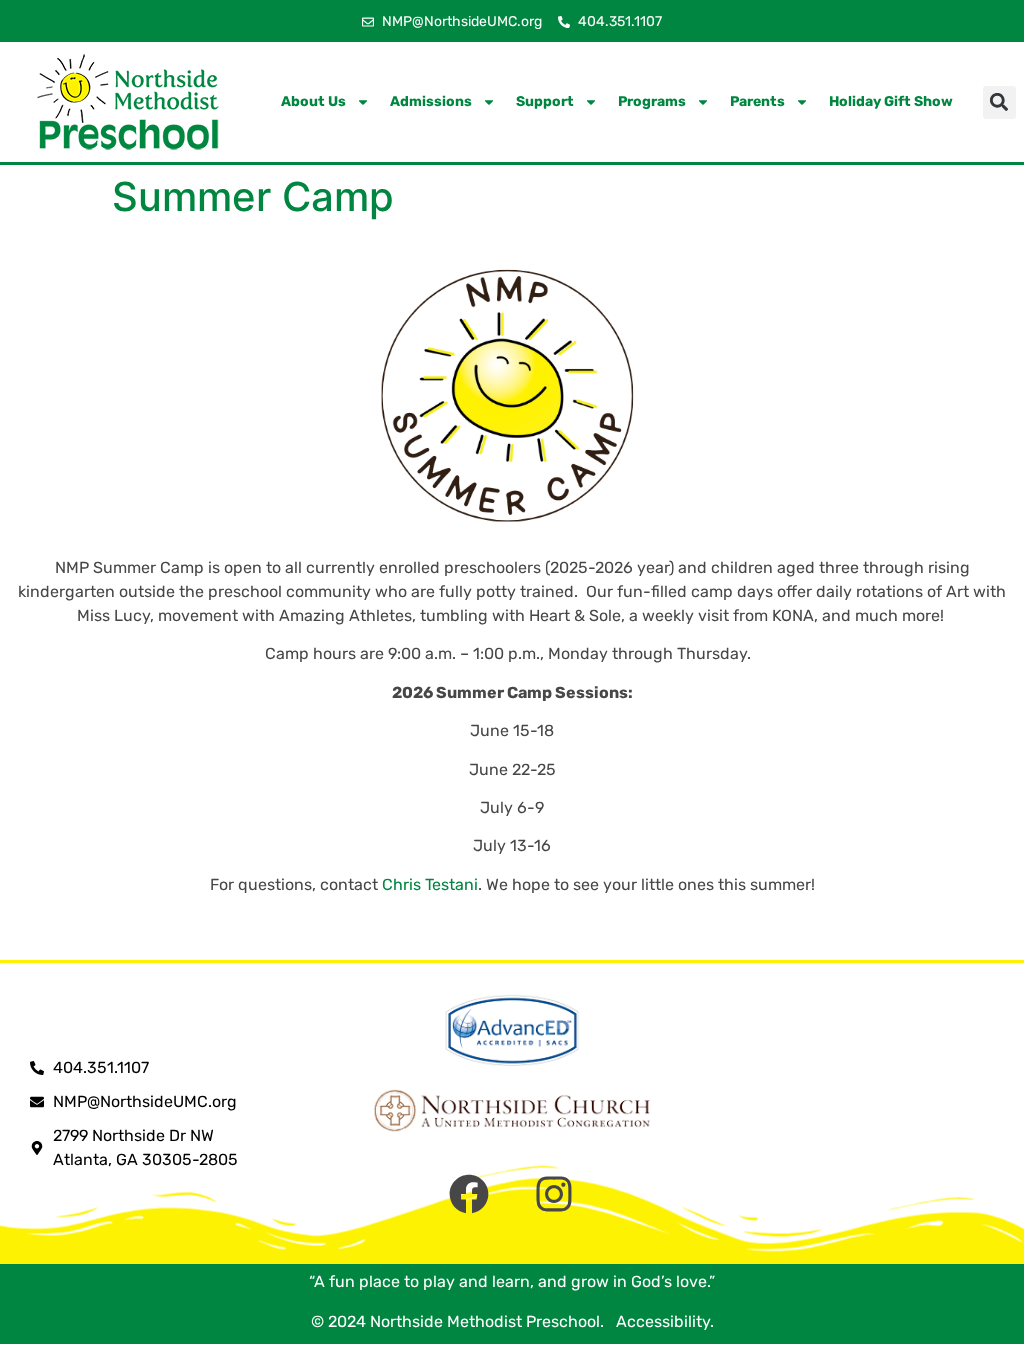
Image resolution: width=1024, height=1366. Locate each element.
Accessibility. (661, 1321)
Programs (652, 101)
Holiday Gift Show (891, 101)
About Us (313, 101)
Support (545, 101)
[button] (999, 102)
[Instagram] (554, 1194)
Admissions (431, 101)
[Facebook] (469, 1194)
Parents (757, 101)
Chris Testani (430, 884)
